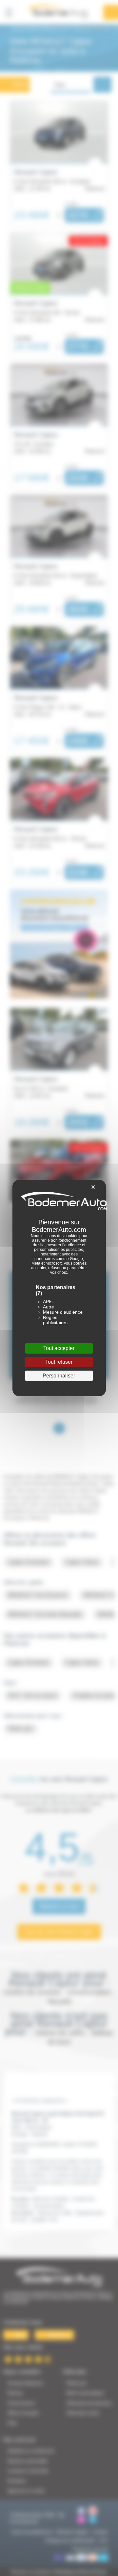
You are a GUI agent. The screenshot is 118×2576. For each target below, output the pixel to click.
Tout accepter (59, 1348)
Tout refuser (59, 1362)
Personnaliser (59, 1376)
